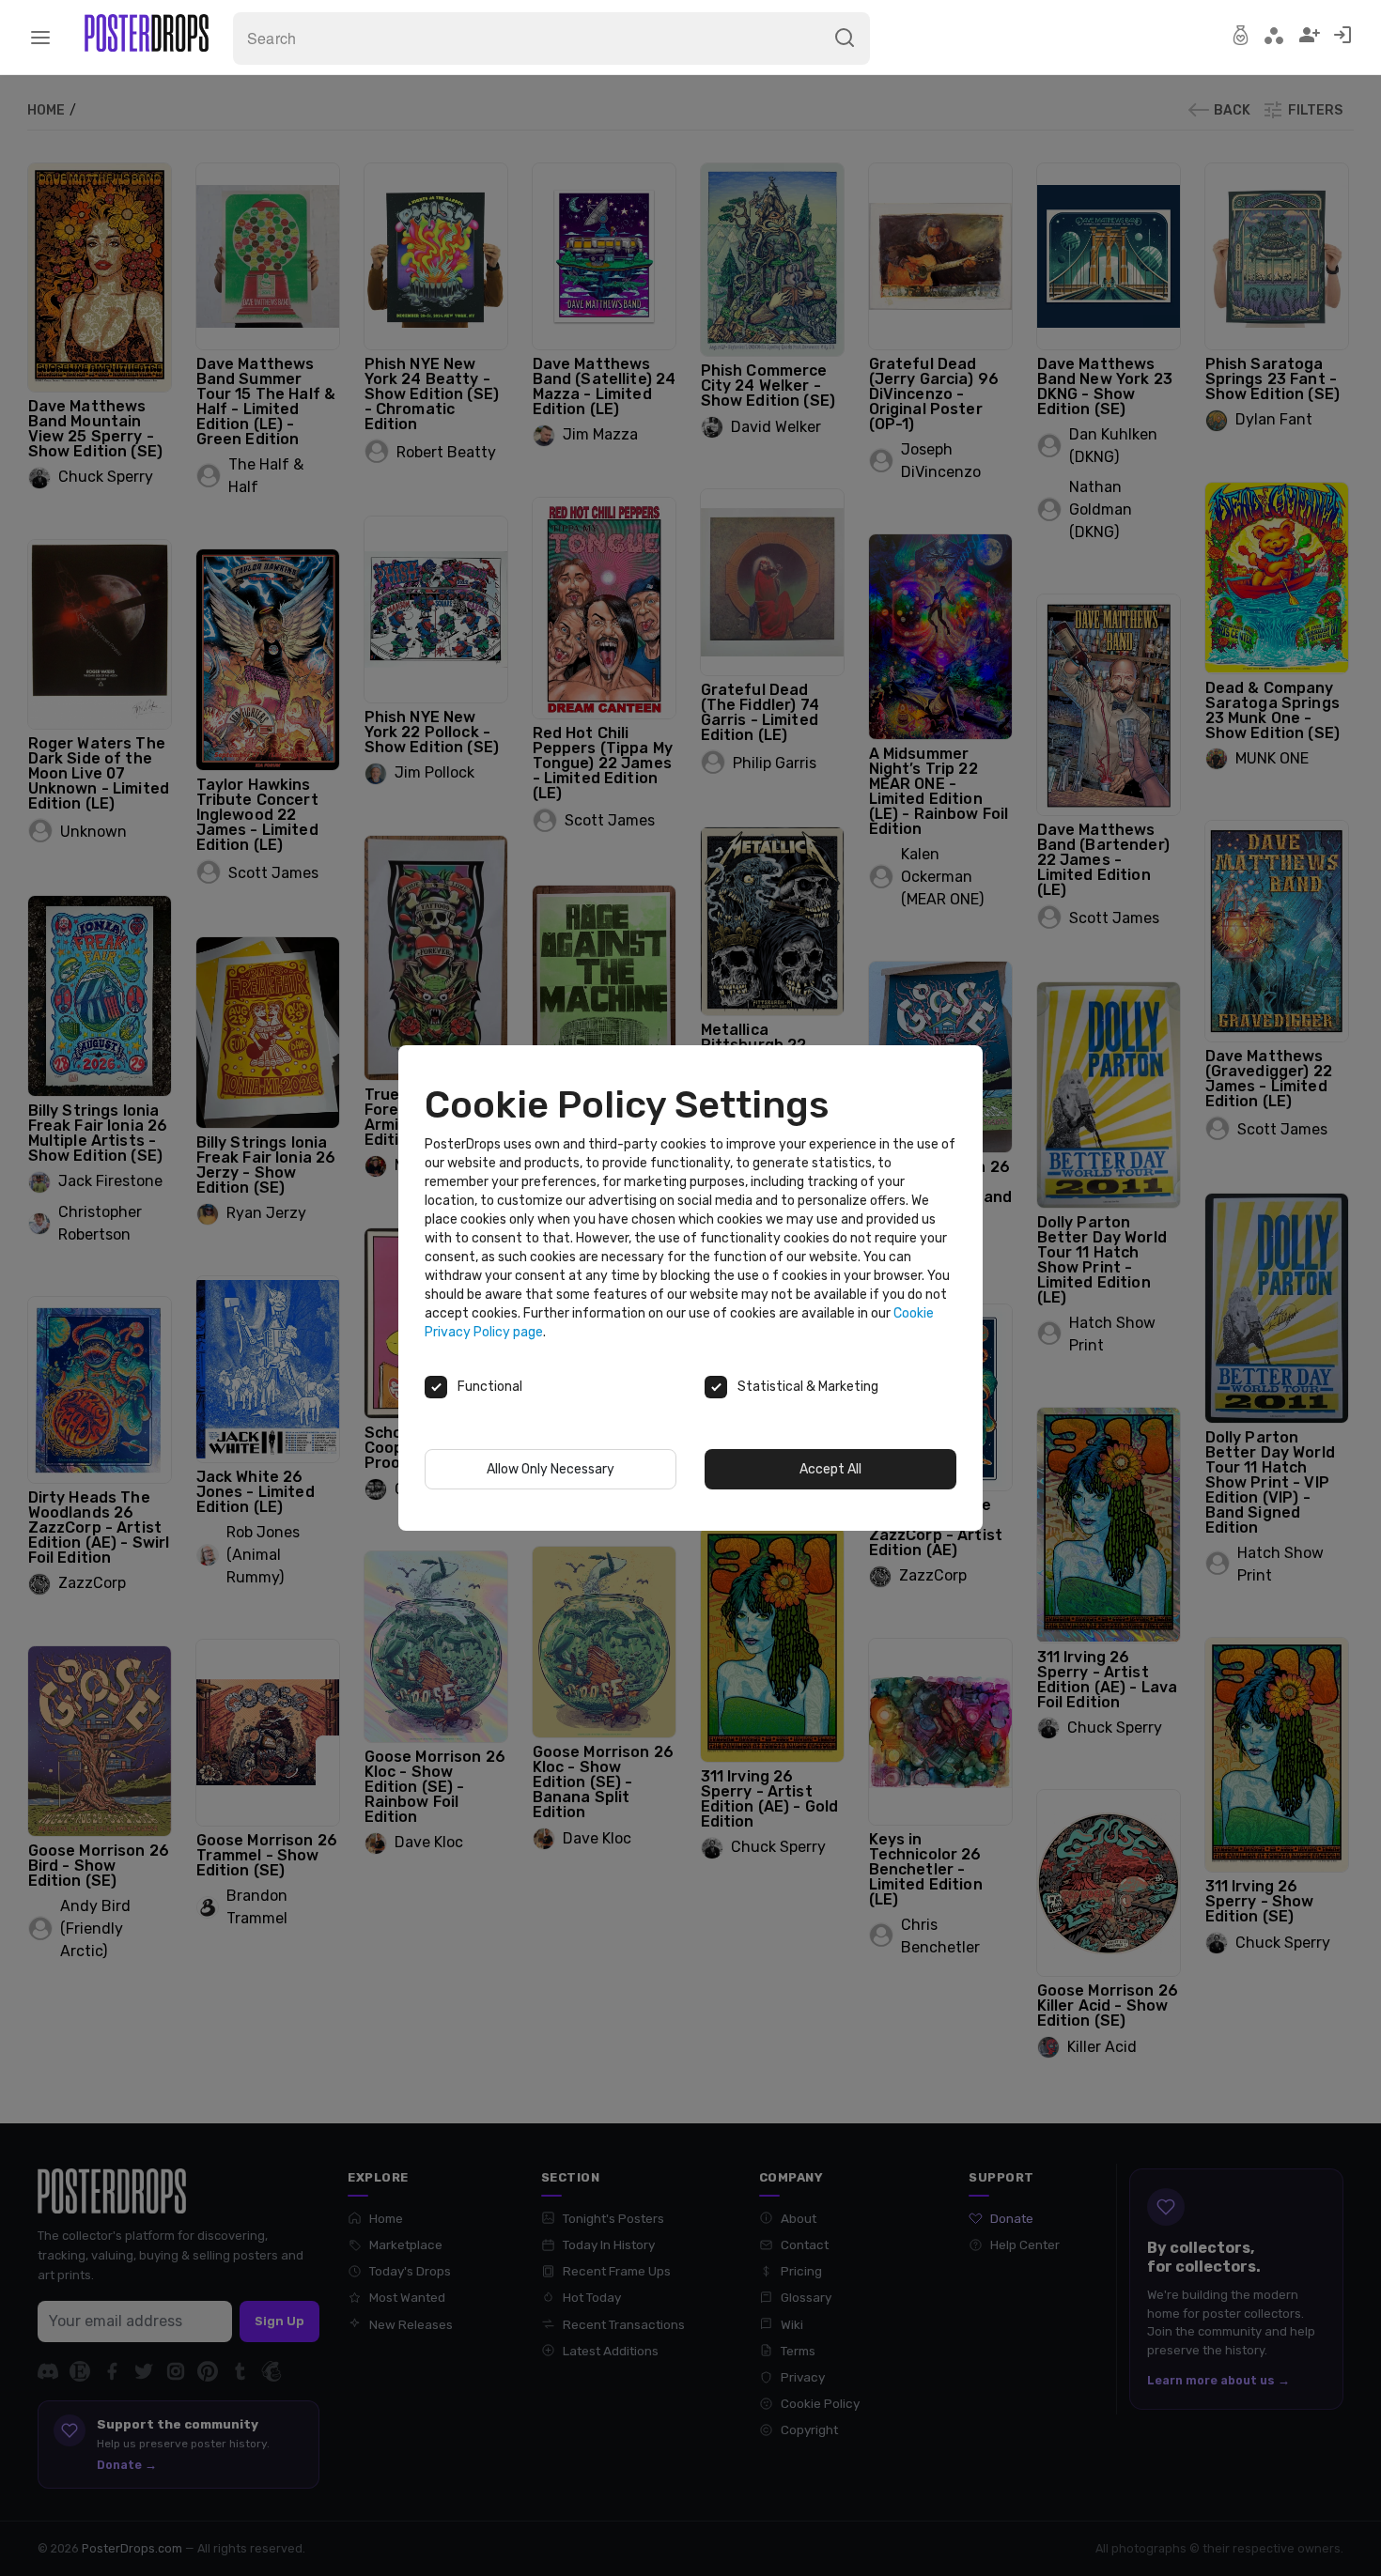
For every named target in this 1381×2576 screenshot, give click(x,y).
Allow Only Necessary (551, 1469)
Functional (490, 1387)
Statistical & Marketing (808, 1387)
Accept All (830, 1469)
